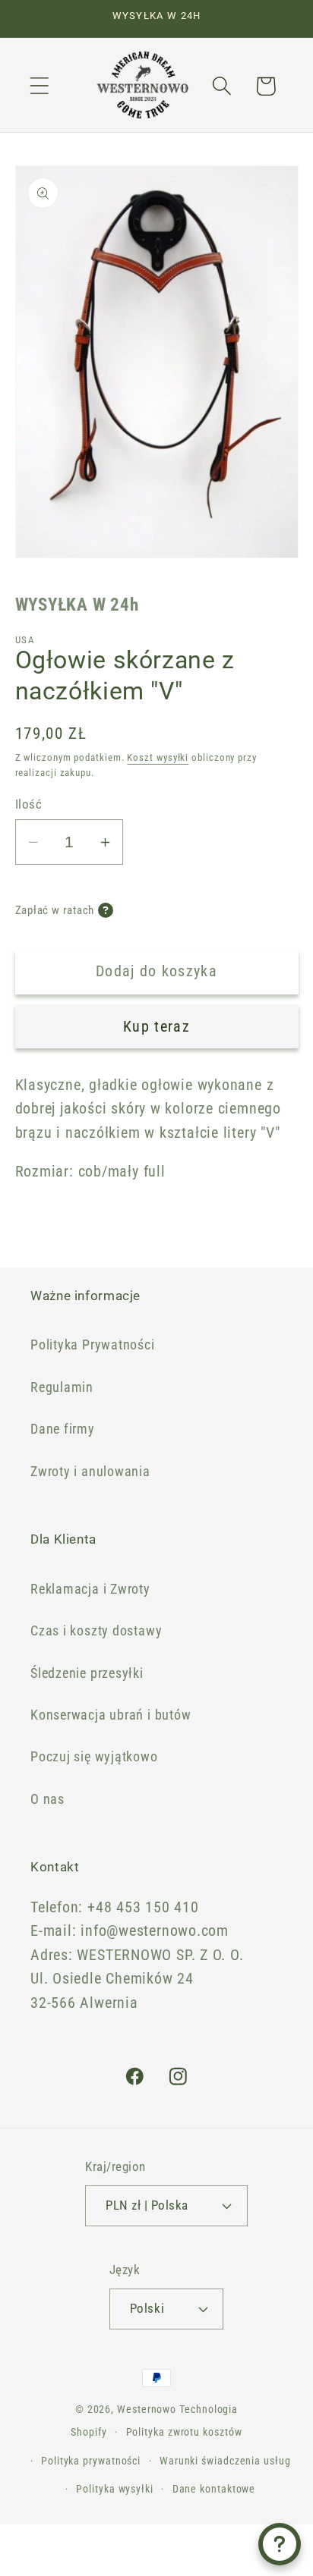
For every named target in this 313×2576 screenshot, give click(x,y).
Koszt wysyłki (158, 757)
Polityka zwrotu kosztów (184, 2432)
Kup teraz (156, 1027)
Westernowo (147, 2409)
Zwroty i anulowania (90, 1471)
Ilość (29, 804)
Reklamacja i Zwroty (90, 1589)
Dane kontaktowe (214, 2489)
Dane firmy (63, 1429)
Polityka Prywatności (93, 1345)
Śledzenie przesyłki (87, 1673)
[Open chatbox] (280, 2544)
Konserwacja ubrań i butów (111, 1715)
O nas (47, 1799)
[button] (39, 86)
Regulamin (62, 1387)
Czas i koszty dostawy (96, 1630)
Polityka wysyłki (115, 2489)
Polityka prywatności (91, 2461)
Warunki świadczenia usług (225, 2461)
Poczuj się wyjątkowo (94, 1756)
